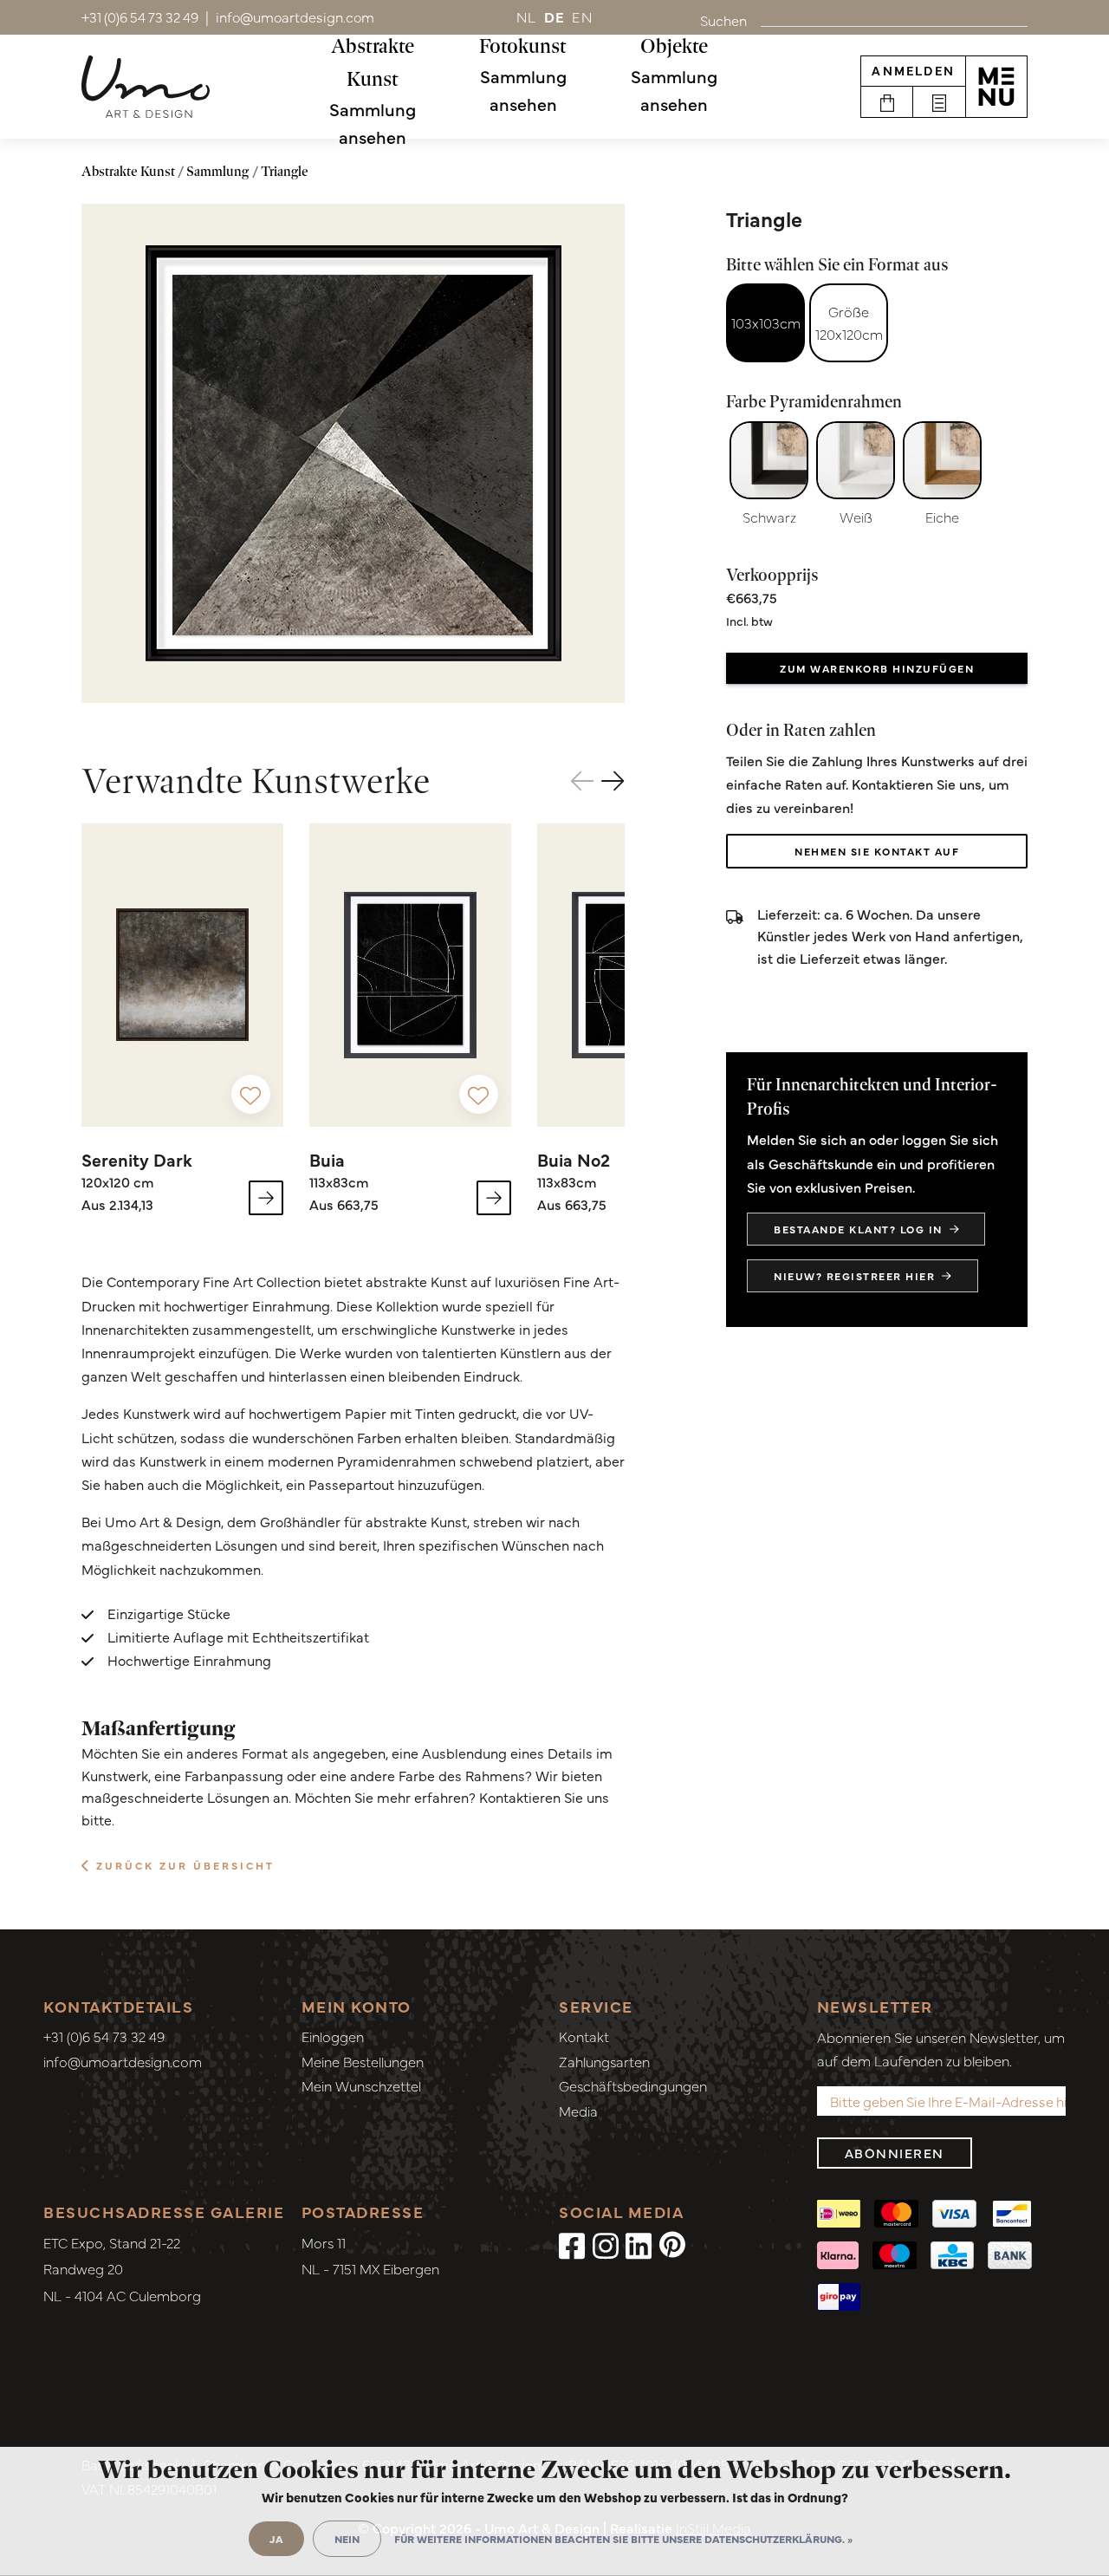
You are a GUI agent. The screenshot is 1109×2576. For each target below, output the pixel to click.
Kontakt (584, 2036)
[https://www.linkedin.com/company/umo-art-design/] (639, 2244)
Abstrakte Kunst (373, 62)
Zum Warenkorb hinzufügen (877, 668)
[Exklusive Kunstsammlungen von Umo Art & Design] (146, 87)
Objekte (674, 46)
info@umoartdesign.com (123, 2061)
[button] (613, 780)
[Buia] (410, 975)
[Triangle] (353, 453)
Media (578, 2111)
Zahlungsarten (604, 2061)
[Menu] (996, 87)
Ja (276, 2539)
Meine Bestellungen (363, 2061)
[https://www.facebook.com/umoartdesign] (572, 2244)
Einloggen (333, 2036)
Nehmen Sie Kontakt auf (877, 851)
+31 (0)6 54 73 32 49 (104, 2036)
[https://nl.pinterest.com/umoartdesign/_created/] (672, 2244)
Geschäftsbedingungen (633, 2085)
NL (527, 16)
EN (582, 16)
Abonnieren (895, 2153)
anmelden (913, 70)
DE (555, 16)
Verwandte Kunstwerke (256, 781)
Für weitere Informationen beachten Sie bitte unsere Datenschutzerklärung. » (623, 2539)
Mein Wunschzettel (361, 2085)
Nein (347, 2539)
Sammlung (217, 171)
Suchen (723, 20)
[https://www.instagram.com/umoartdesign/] (606, 2244)
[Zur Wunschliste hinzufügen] (251, 1094)
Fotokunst (523, 46)
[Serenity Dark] (182, 975)
